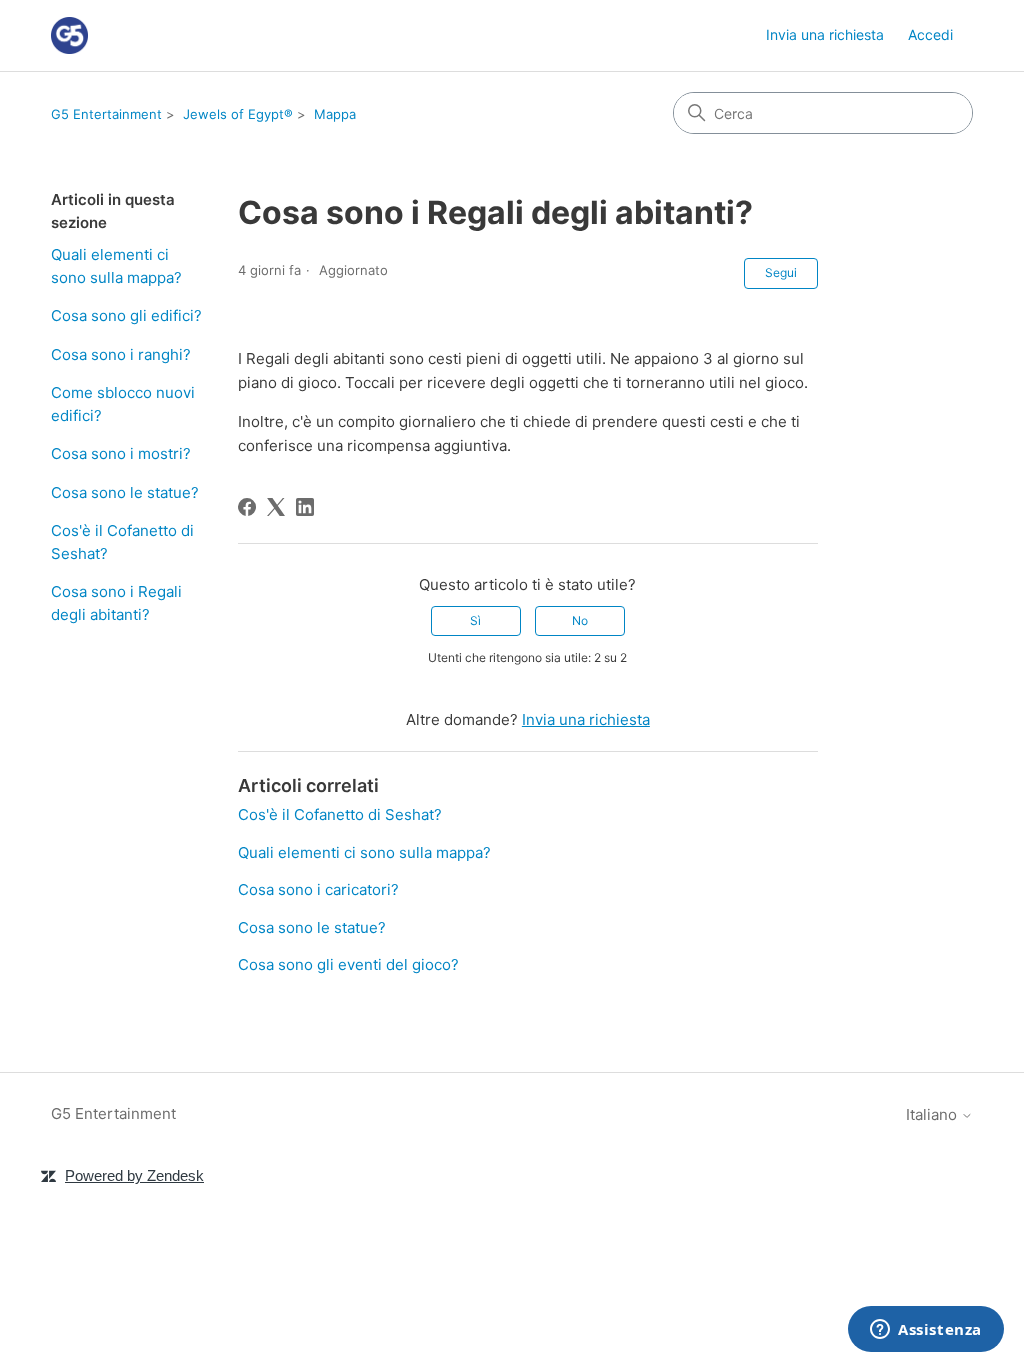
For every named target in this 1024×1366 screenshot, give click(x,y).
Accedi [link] (930, 34)
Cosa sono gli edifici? (126, 315)
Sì (475, 620)
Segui (781, 272)
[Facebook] (247, 507)
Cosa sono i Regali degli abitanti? (116, 603)
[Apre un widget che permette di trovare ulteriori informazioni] (926, 1331)
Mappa (335, 114)
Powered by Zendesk (134, 1175)
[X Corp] (276, 507)
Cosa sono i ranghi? (121, 354)
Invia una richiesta (825, 34)
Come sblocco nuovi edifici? (123, 404)
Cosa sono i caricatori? (318, 889)
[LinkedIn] (305, 507)
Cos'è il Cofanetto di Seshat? (122, 542)
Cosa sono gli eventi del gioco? (348, 964)
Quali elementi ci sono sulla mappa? (116, 266)
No (580, 620)
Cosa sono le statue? (125, 492)
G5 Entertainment (106, 114)
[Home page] (69, 35)
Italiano (933, 1114)
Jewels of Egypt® (238, 114)
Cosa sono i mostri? (121, 453)
